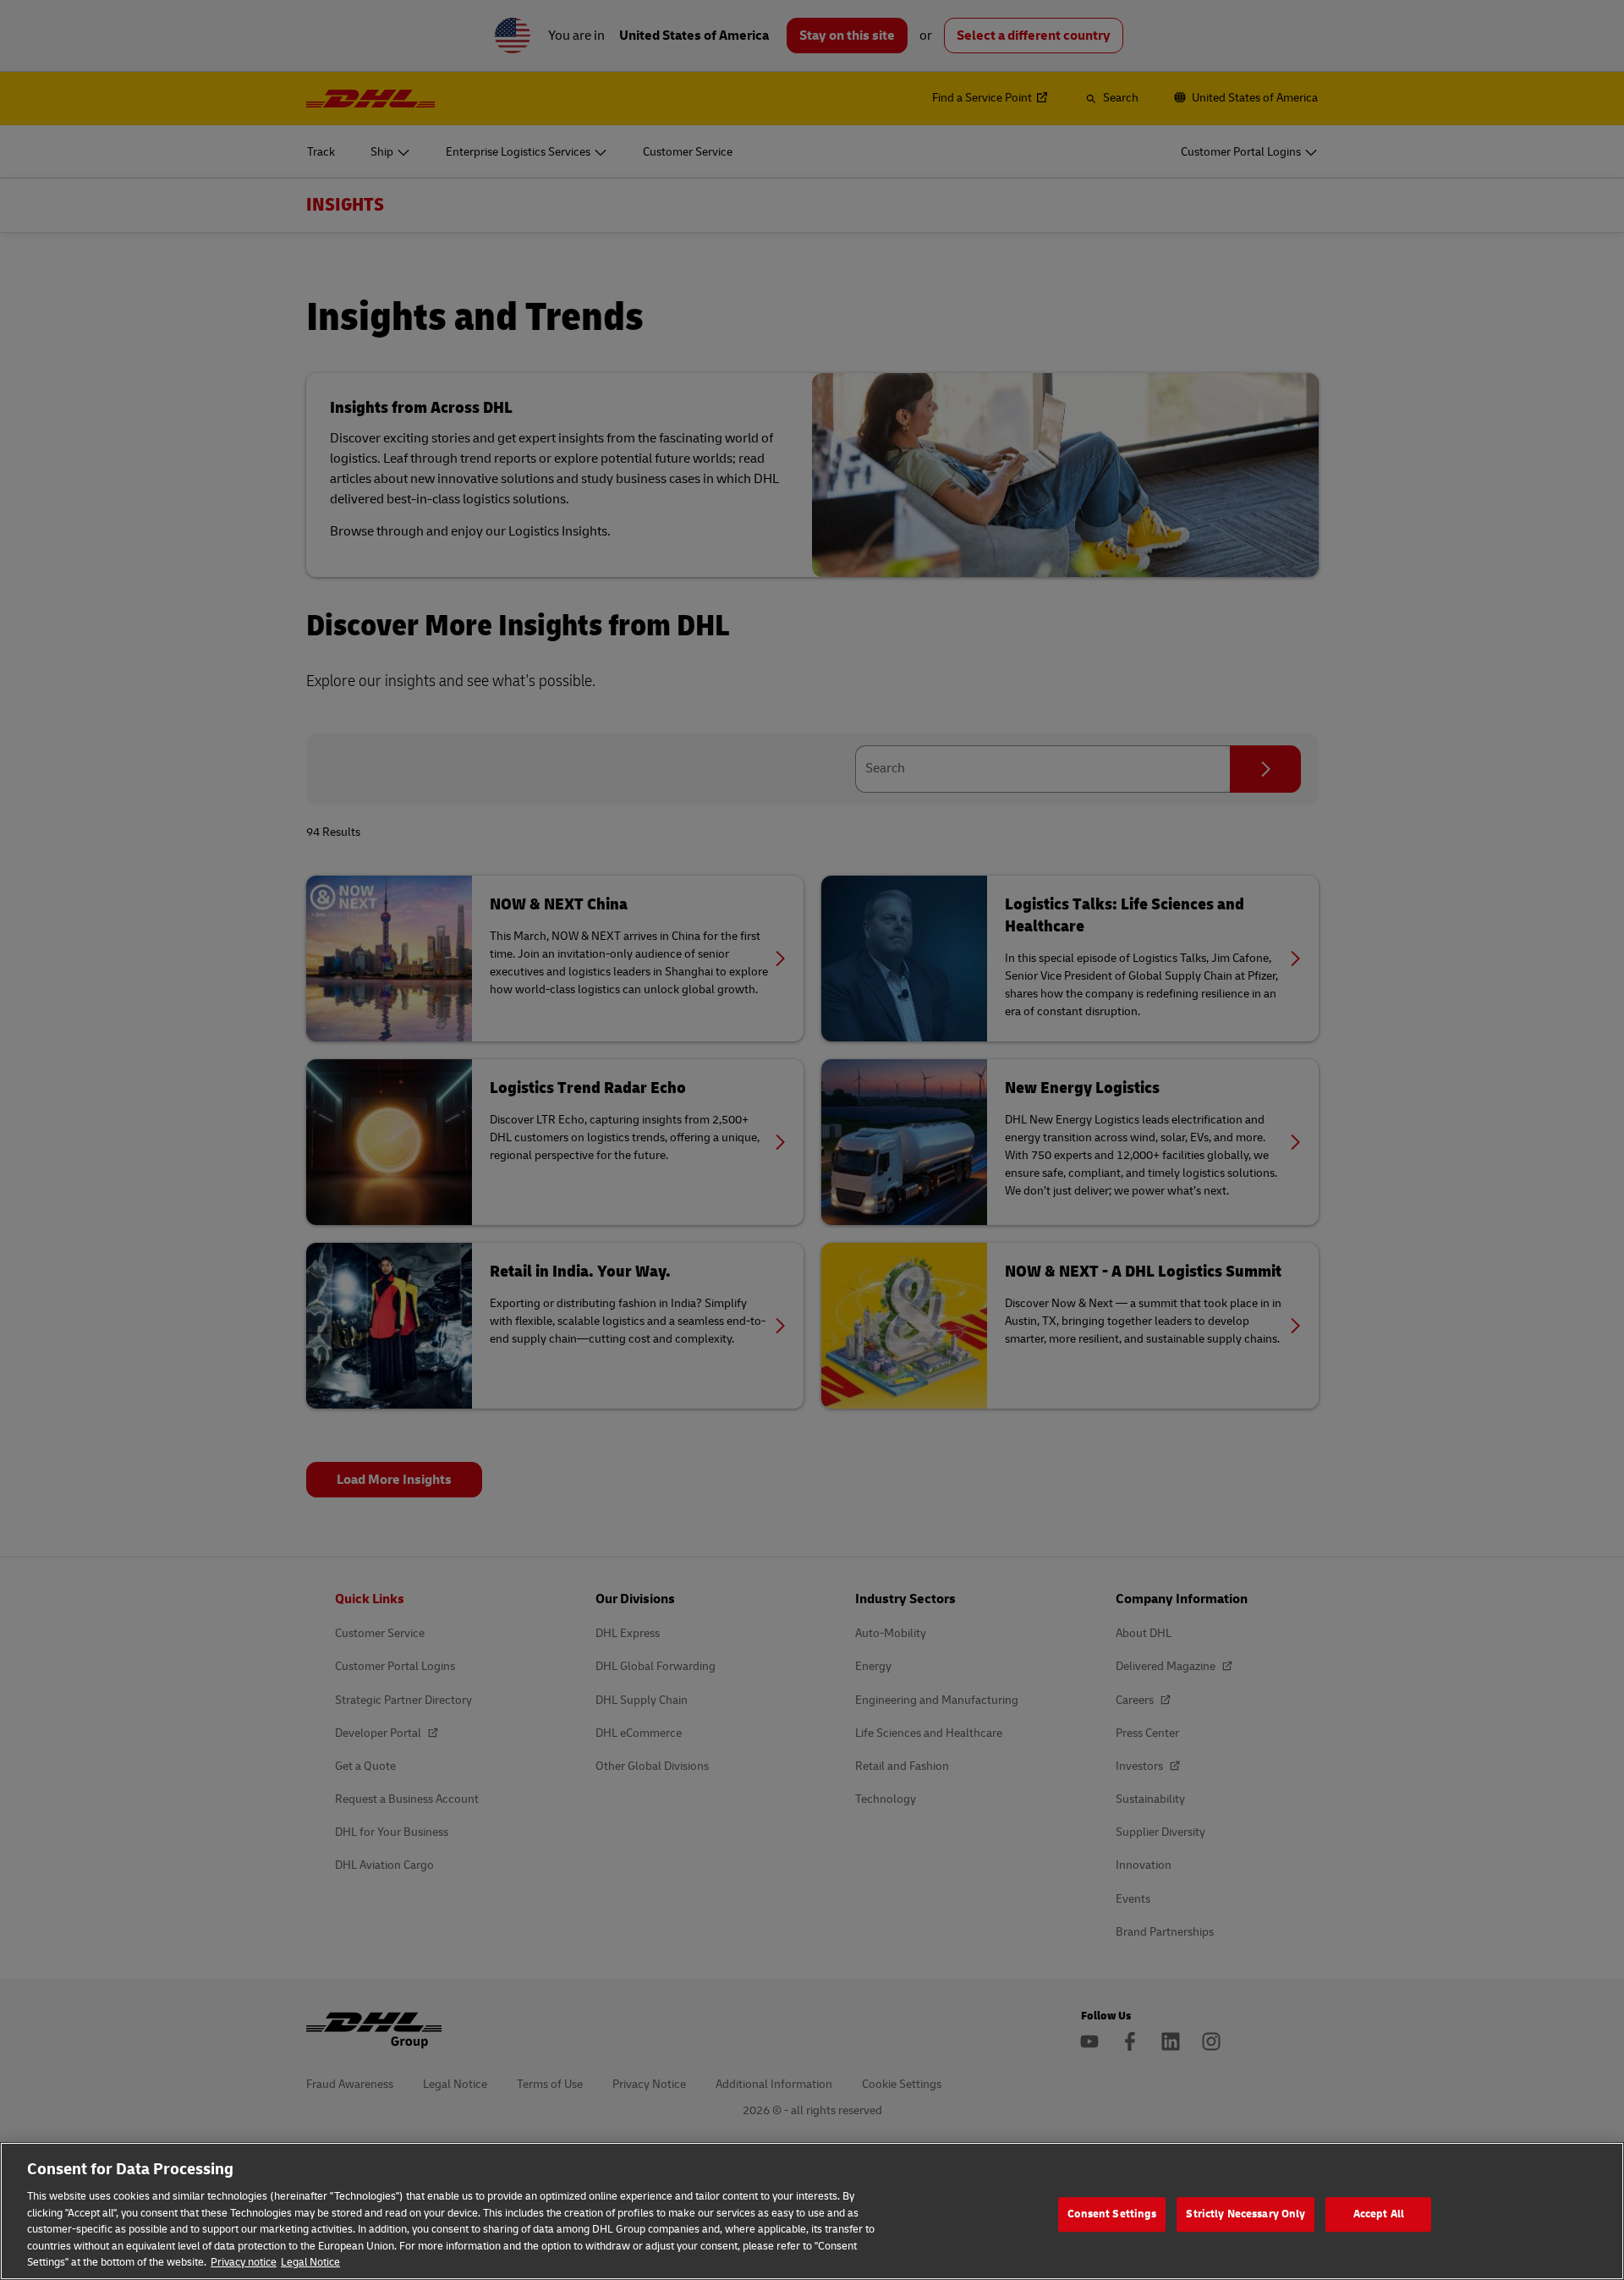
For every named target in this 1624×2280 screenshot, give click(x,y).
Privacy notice (244, 2262)
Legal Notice (310, 2262)
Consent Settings (1112, 2214)
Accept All (1379, 2214)
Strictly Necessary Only (1245, 2214)
